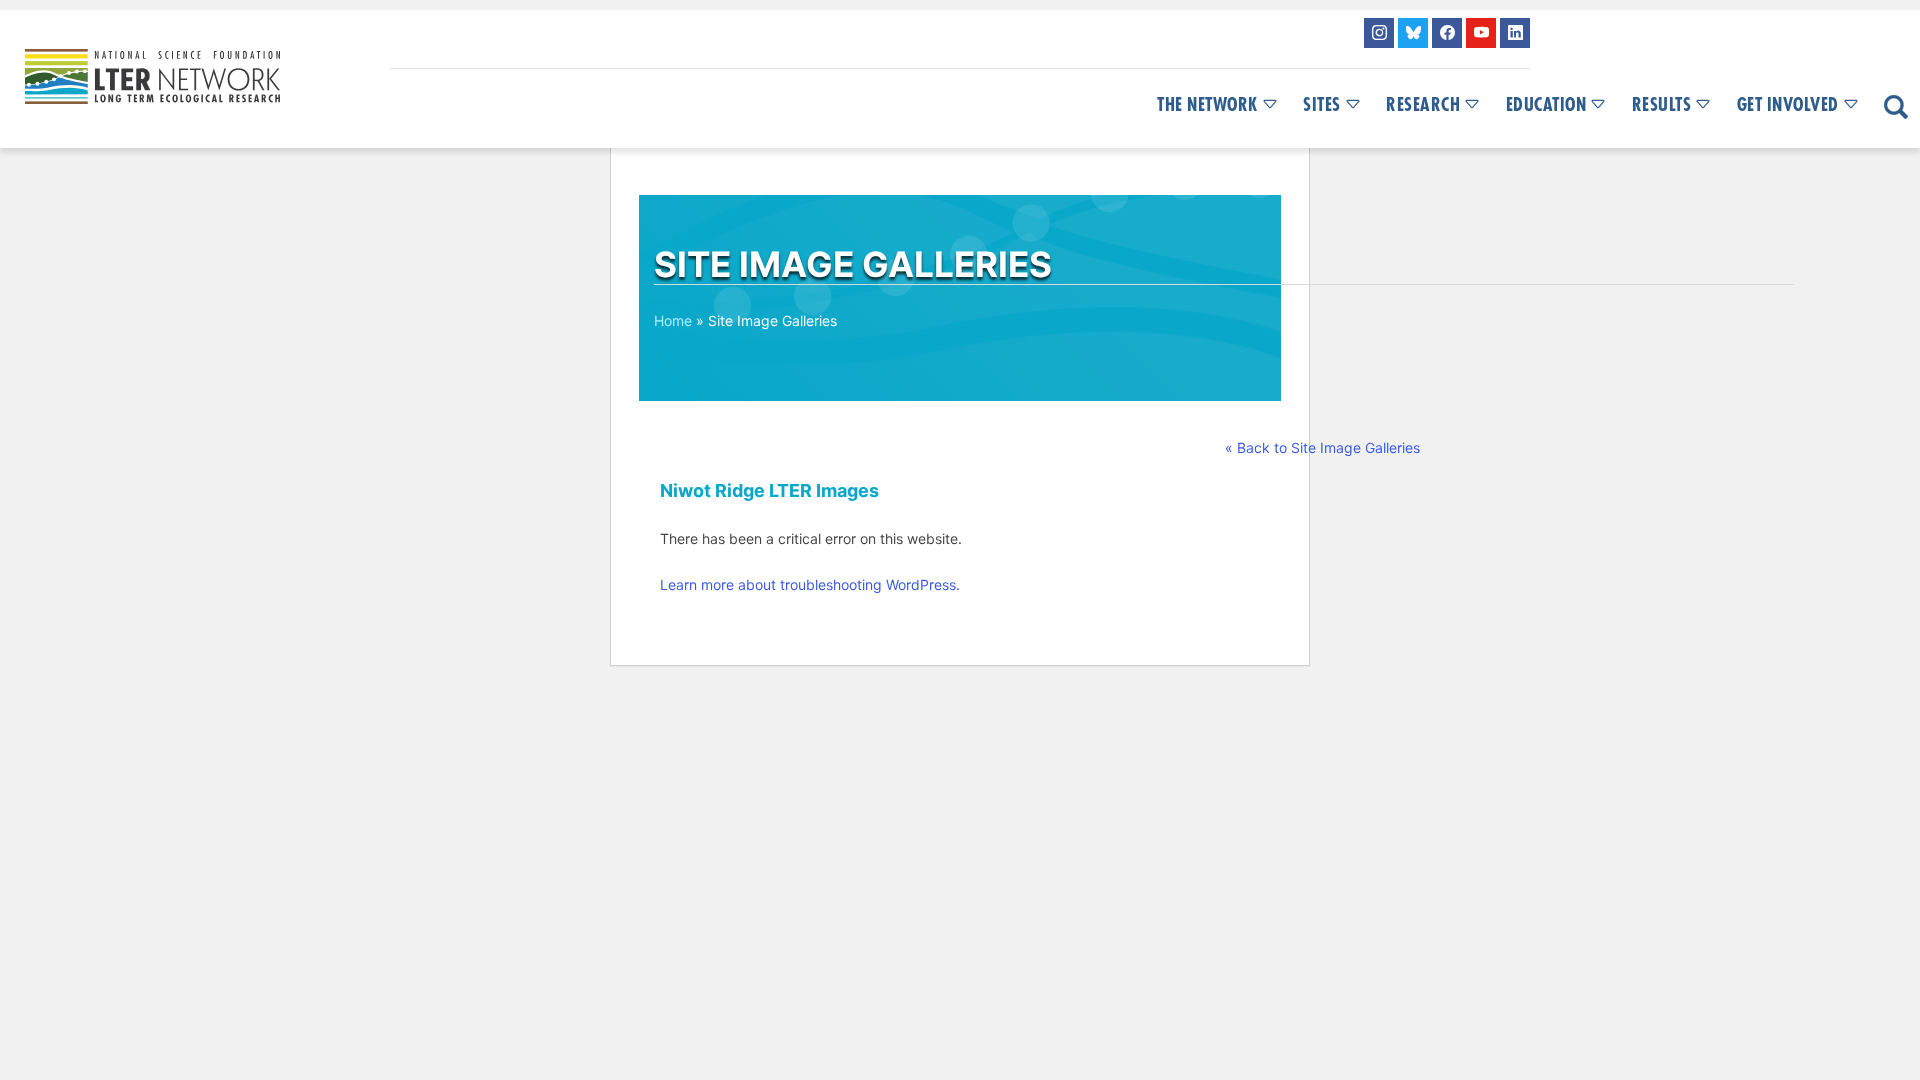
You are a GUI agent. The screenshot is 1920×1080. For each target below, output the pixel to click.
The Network (1207, 105)
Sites (1322, 105)
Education (1546, 105)
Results (1662, 105)
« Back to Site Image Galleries (1322, 447)
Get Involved (1788, 105)
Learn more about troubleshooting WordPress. (810, 584)
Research (1423, 105)
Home (673, 320)
